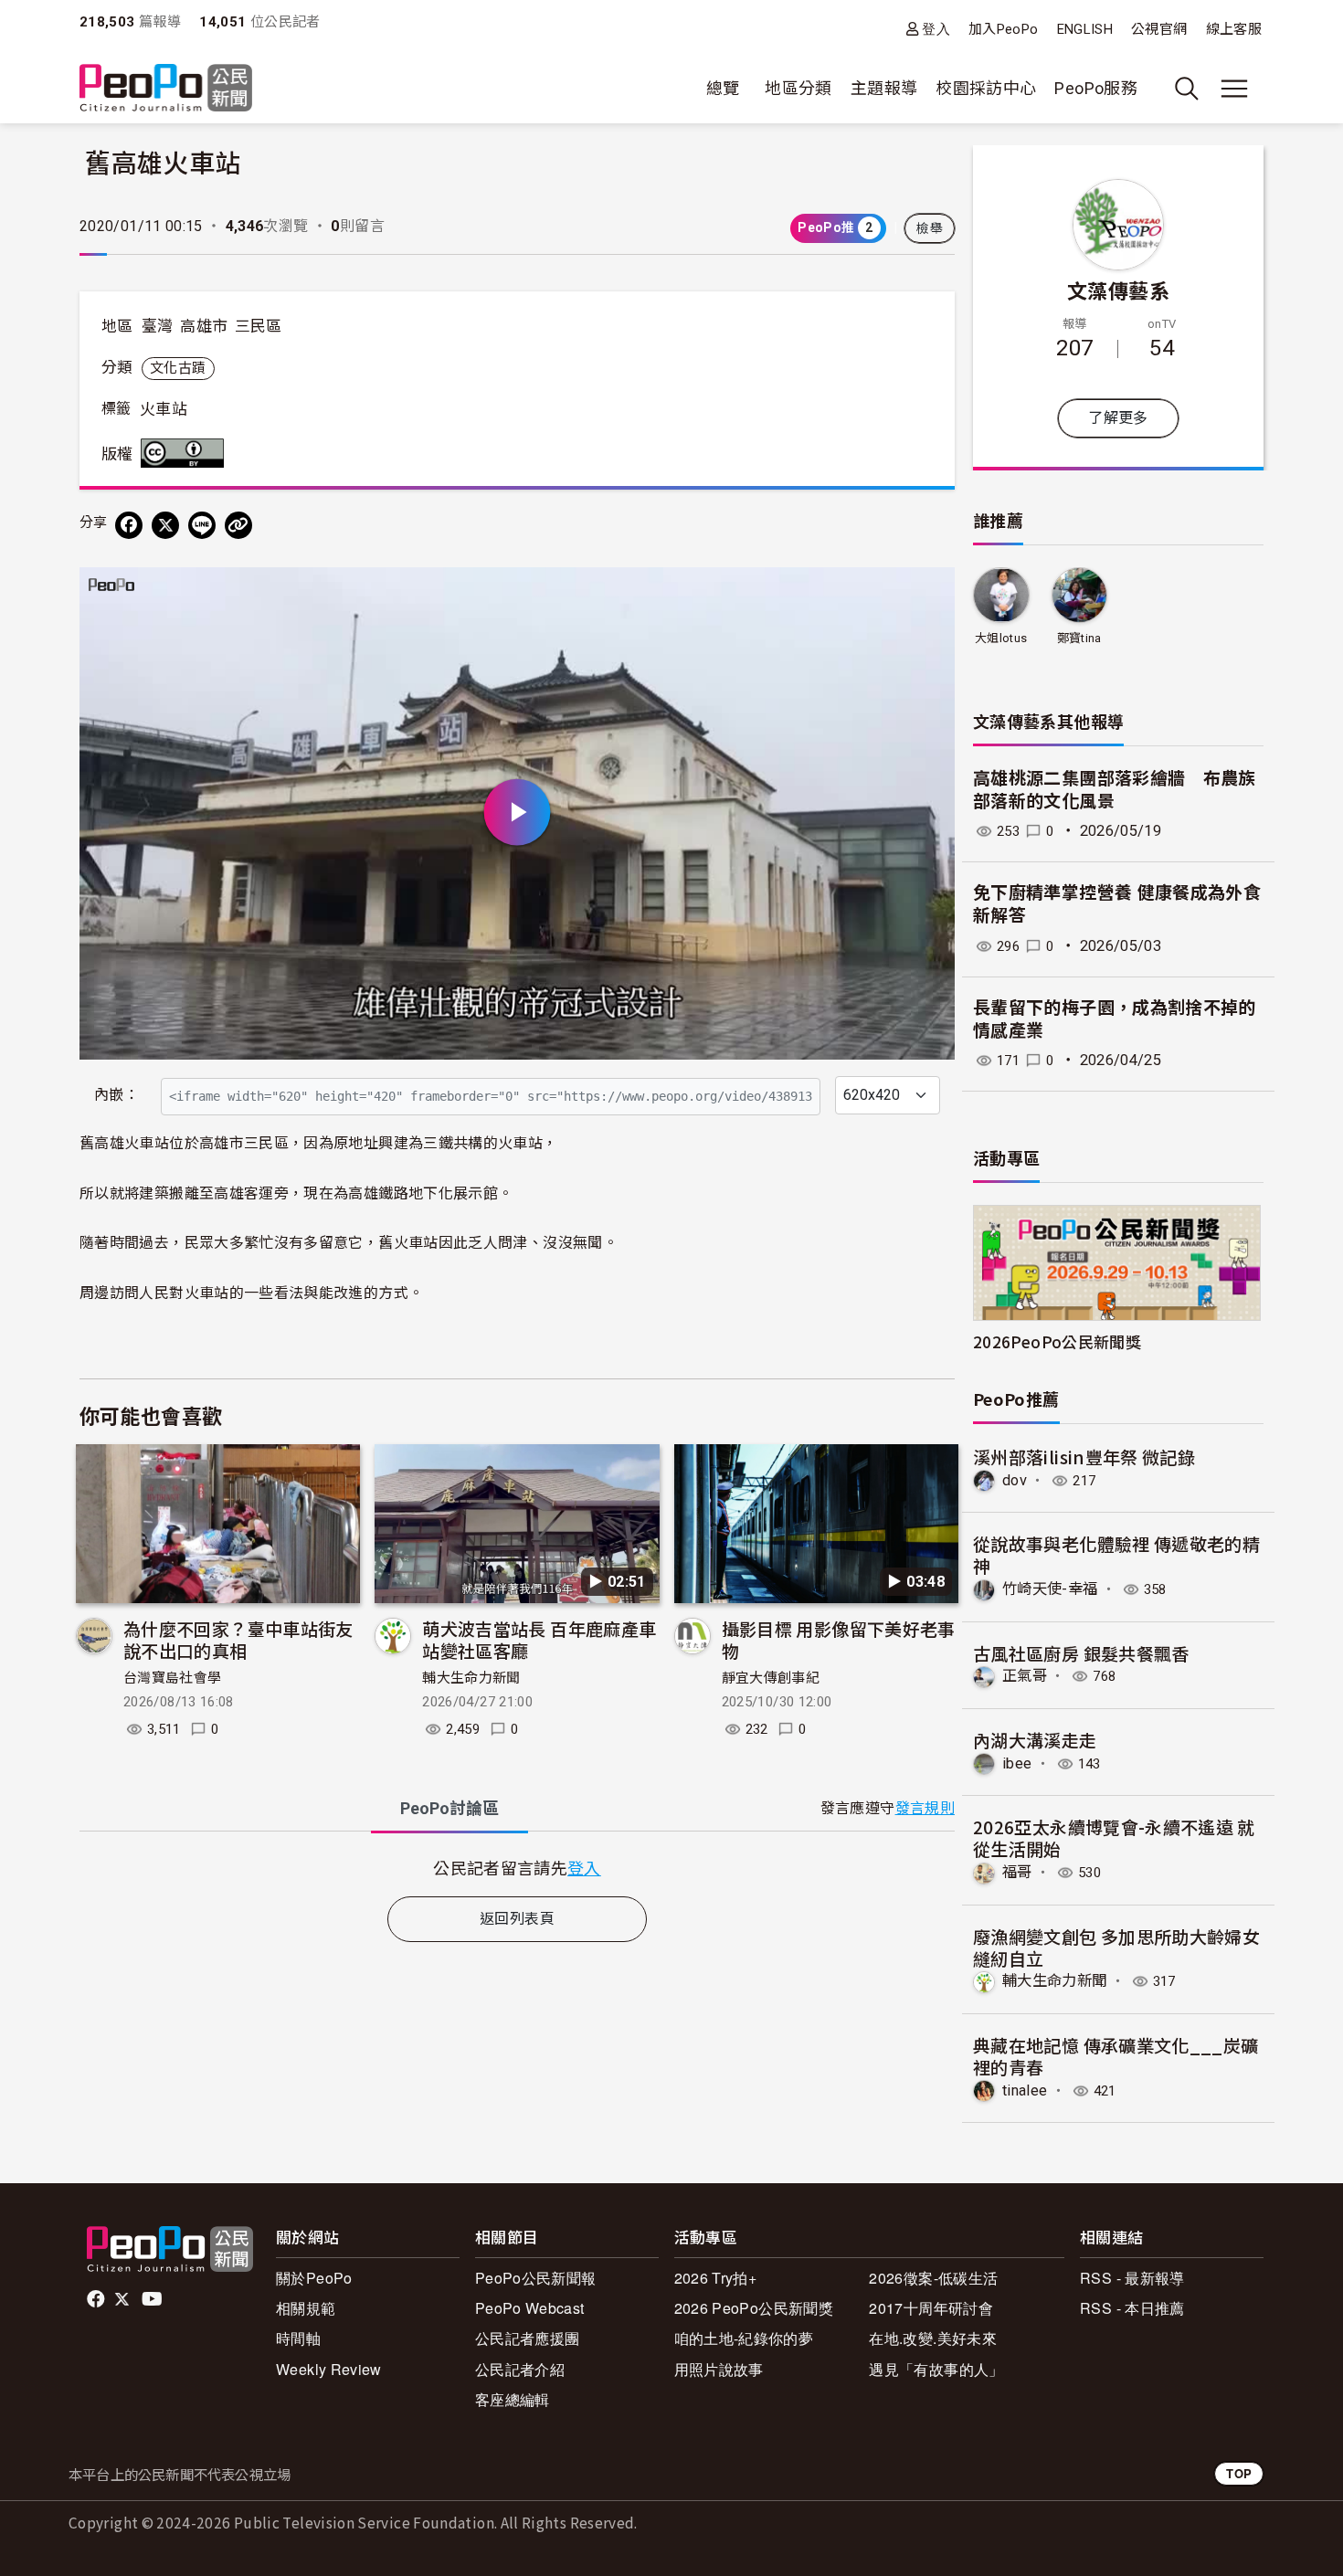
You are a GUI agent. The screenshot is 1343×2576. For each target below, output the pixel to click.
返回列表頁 (517, 1919)
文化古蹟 (178, 368)
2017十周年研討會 (931, 2308)
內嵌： (116, 1095)
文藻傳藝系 (1118, 290)
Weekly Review (329, 2369)
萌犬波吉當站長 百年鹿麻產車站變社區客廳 (539, 1639)
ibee (1017, 1763)
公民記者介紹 (520, 2369)
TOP (1239, 2473)
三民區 (259, 326)
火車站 (164, 409)
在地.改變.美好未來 (933, 2338)
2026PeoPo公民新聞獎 (1057, 1341)
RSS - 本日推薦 (1132, 2308)
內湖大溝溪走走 (1035, 1740)
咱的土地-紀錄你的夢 (744, 2338)
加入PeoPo (1004, 29)
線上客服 (1234, 29)
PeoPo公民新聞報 (536, 2278)
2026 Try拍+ (716, 2278)
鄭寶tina (1079, 638)
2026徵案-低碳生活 (933, 2278)
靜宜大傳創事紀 (771, 1678)
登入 (936, 29)
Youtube (153, 2299)
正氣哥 (1025, 1676)
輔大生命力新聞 (471, 1678)
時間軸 (298, 2338)
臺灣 (158, 326)
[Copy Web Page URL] (238, 525)
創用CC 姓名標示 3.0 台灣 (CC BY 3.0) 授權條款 (186, 453)
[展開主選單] (1234, 89)
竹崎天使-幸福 (1050, 1589)
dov (1015, 1480)
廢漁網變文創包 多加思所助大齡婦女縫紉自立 (1116, 1947)
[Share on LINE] (202, 525)
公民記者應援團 (528, 2338)
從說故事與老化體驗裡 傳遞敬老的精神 (1116, 1554)
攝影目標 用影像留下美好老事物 (839, 1639)
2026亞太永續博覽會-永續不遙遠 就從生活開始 (1114, 1837)
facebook (97, 2299)
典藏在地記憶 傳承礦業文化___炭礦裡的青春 (1116, 2056)
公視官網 (1159, 29)
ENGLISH (1085, 29)
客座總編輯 (513, 2399)
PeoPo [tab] (449, 1808)
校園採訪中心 (986, 88)
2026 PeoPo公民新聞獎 (754, 2308)
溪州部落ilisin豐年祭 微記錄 (1084, 1457)
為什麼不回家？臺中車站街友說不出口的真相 (238, 1639)
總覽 (723, 88)
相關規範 (306, 2308)
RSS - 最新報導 (1132, 2278)
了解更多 (1118, 418)
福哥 (1017, 1872)
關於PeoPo (314, 2278)
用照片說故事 (719, 2369)
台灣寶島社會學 (173, 1678)
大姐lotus (1001, 638)
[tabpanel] (517, 1868)
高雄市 (204, 326)
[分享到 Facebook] (129, 525)
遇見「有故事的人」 (936, 2369)
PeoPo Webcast (530, 2308)
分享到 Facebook (929, 593)
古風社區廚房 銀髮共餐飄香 (1081, 1653)
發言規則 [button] (925, 1808)
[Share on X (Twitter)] (165, 525)
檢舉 (930, 228)
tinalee (1025, 2090)
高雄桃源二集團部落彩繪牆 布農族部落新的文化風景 (1115, 790)
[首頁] (166, 89)
